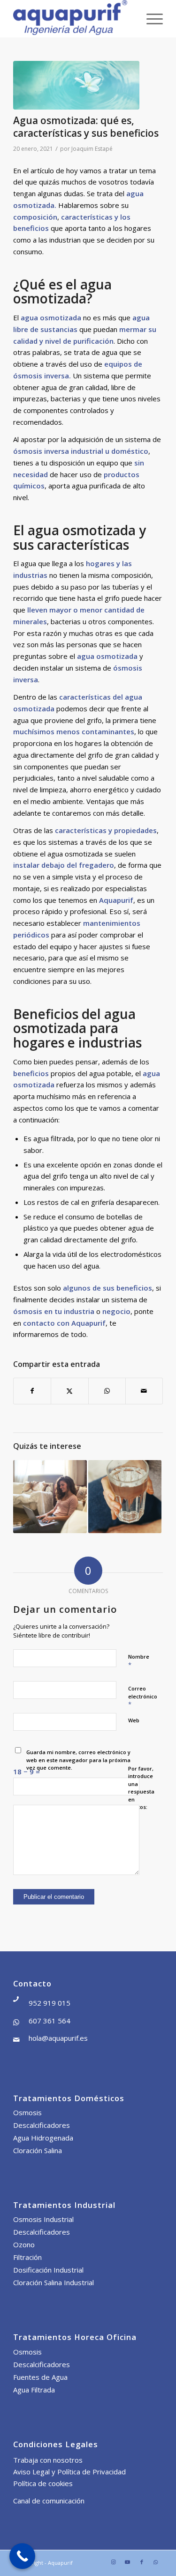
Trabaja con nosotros (48, 2460)
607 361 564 (50, 2021)
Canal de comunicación (49, 2501)
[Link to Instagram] (114, 2562)
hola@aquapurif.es (58, 2038)
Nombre (139, 1661)
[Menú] (150, 19)
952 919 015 (50, 2003)
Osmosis (27, 2112)
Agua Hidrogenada (43, 2138)
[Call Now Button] (22, 2556)
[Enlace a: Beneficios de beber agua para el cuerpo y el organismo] (125, 1497)
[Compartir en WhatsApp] (107, 1391)
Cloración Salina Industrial (54, 2282)
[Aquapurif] (73, 19)
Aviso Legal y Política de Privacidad (69, 2472)
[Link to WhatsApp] (156, 2562)
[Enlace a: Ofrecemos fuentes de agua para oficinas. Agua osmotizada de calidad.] (50, 1497)
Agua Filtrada (34, 2390)
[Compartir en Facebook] (32, 1391)
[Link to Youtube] (128, 2562)
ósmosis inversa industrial (58, 451)
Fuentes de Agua (40, 2377)
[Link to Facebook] (142, 2562)
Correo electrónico (143, 1697)
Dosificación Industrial (48, 2270)
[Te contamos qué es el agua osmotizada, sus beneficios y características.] (76, 85)
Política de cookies (43, 2483)
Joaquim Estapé (92, 149)
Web (134, 1720)
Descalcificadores (42, 2125)
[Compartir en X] (69, 1391)
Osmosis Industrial (43, 2219)
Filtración (27, 2257)
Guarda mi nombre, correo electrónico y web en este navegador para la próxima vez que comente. (78, 1760)
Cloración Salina (38, 2150)
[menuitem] (150, 19)
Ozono (24, 2244)
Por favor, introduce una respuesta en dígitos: (141, 1788)
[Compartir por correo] (144, 1391)
